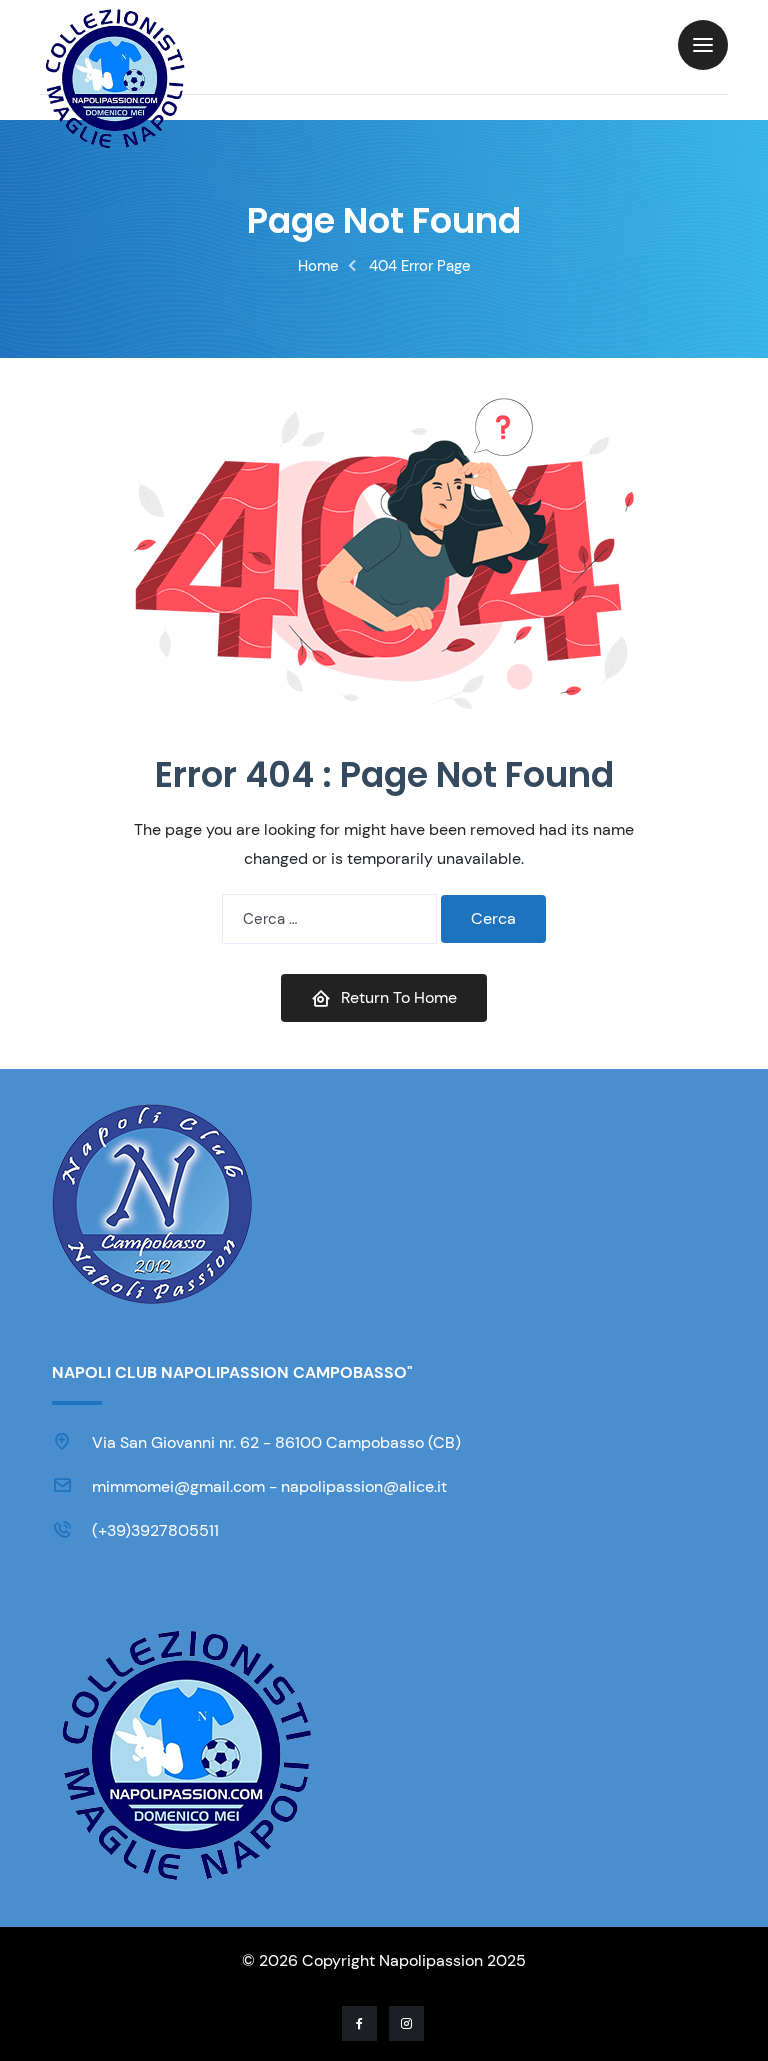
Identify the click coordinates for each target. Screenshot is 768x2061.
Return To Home (399, 997)
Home (318, 266)
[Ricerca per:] (329, 919)
